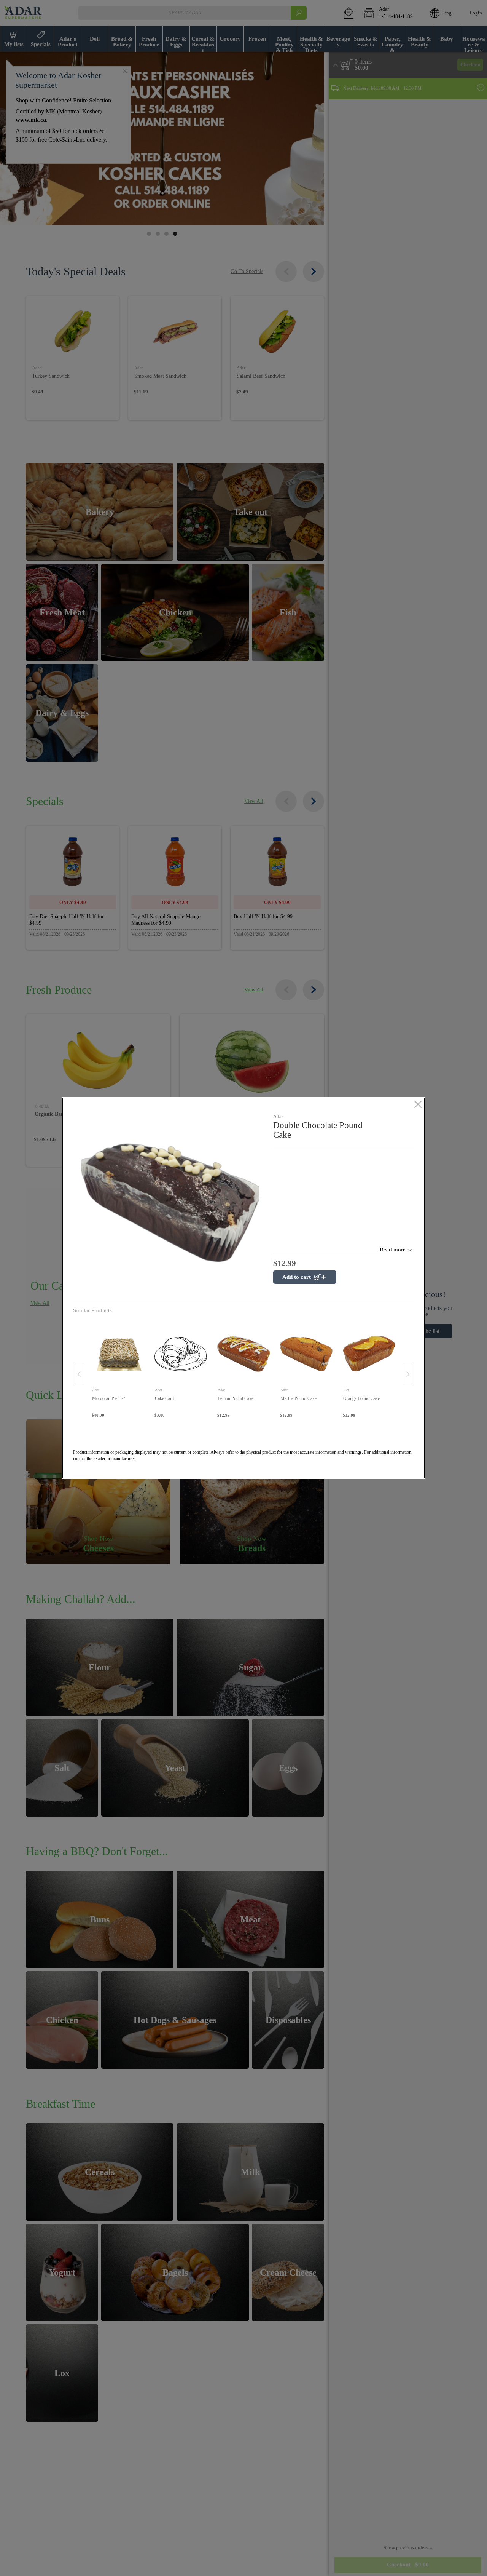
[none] (118, 1366)
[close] (418, 1105)
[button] (170, 1203)
